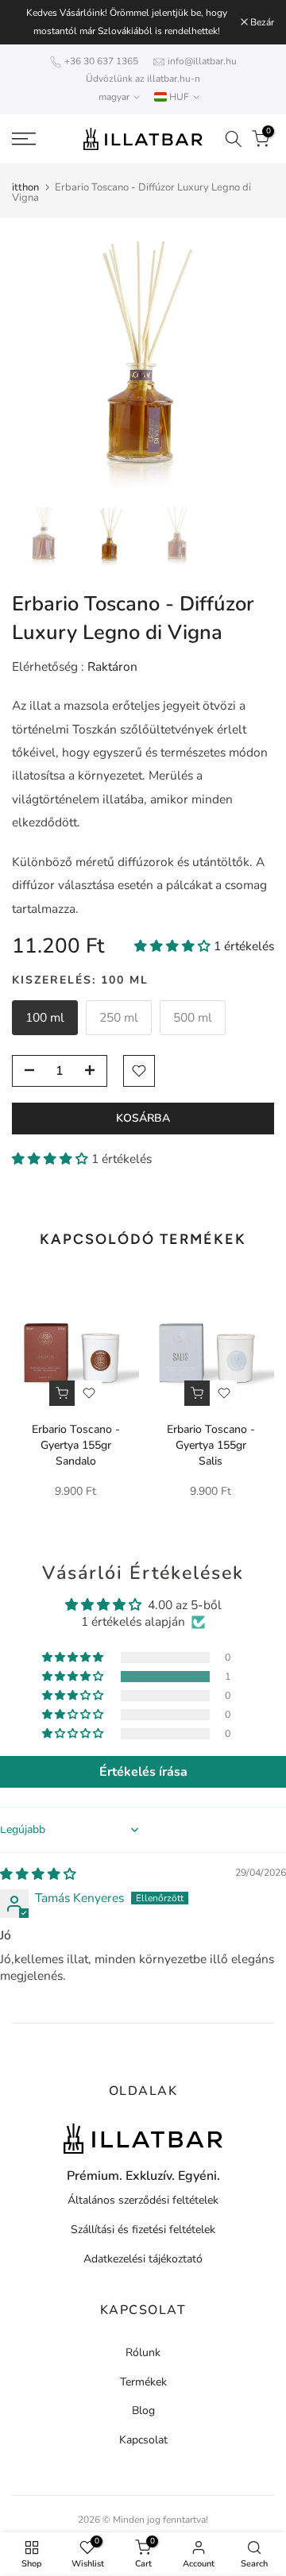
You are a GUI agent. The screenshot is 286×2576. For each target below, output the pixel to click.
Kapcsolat (143, 2440)
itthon (25, 188)
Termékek (143, 2382)
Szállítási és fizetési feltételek (143, 2229)
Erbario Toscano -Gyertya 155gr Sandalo (76, 1445)
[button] (174, 946)
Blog (143, 2410)
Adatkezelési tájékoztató (143, 2259)
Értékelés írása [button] (143, 1772)
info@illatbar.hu (202, 61)
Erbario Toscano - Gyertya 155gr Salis (211, 1445)
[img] (38, 1874)
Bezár (261, 22)
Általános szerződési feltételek (143, 2200)
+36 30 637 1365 (101, 61)
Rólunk (143, 2353)
